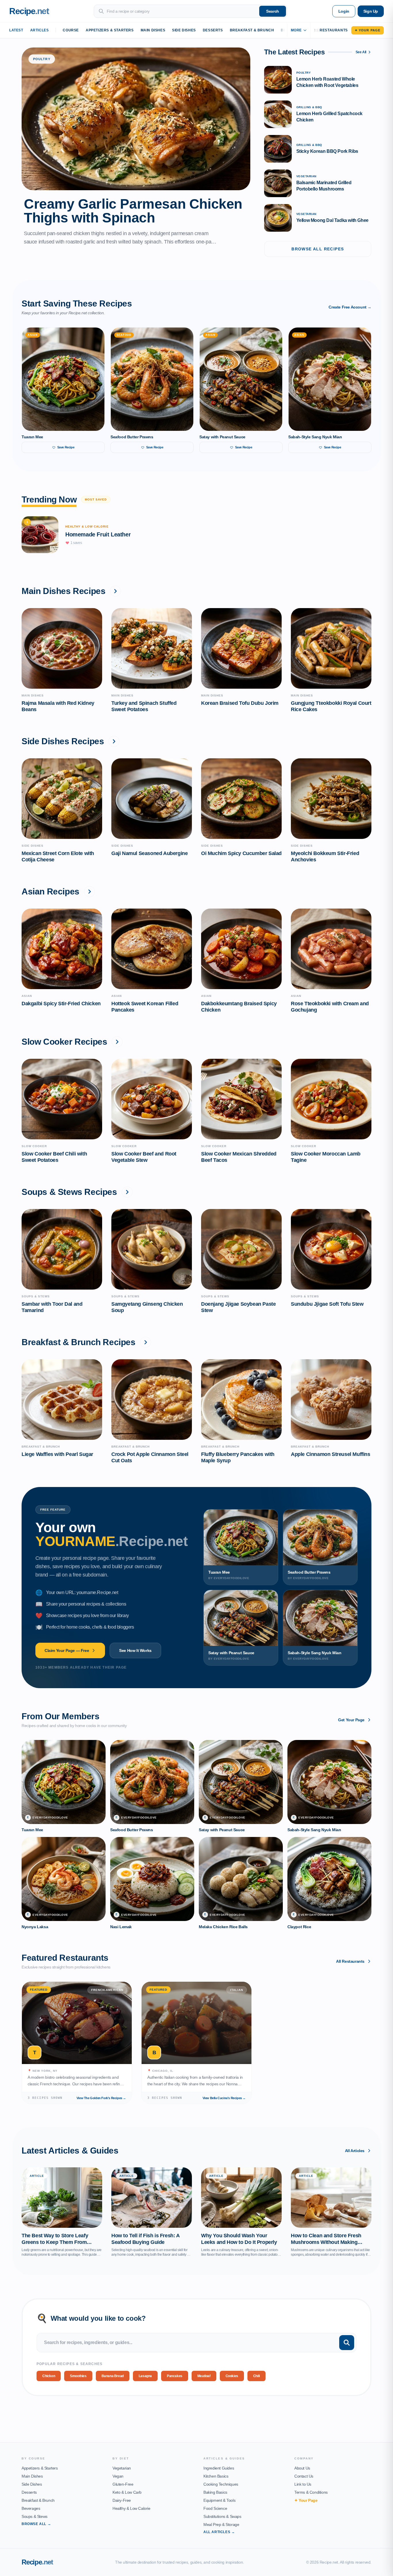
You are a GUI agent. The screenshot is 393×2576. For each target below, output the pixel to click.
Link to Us (303, 2484)
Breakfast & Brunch (252, 30)
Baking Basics (215, 2492)
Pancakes (175, 2376)
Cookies (232, 2376)
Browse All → (36, 2524)
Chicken (49, 2376)
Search (273, 11)
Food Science (215, 2508)
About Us (302, 2468)
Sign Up (371, 11)
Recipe (37, 2562)
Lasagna (145, 2376)
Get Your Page (351, 1720)
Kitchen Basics (216, 2476)
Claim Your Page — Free (67, 1650)
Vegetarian (122, 2468)
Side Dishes (184, 30)
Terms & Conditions (311, 2492)
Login (344, 11)
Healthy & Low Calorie (131, 2508)
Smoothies (78, 2376)
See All (361, 52)
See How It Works (135, 1650)
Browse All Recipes (318, 249)
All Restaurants (350, 1961)
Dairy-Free (122, 2500)
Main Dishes (153, 30)
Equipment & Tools (219, 2500)
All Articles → (219, 2532)
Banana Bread (113, 2376)
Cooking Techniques (221, 2484)
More (296, 30)
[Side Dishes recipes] (114, 741)
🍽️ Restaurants (331, 30)
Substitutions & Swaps (222, 2516)
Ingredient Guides (219, 2468)
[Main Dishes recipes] (115, 591)
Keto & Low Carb (127, 2492)
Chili (256, 2376)
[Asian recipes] (89, 892)
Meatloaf (204, 2376)
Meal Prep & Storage (221, 2524)
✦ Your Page (368, 30)
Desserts (213, 30)
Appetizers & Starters (110, 30)
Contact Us (304, 2476)
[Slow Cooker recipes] (117, 1042)
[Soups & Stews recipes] (127, 1192)
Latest (16, 30)
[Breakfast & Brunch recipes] (146, 1342)
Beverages (31, 2508)
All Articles (355, 2151)
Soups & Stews (35, 2516)
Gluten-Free (123, 2484)
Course (71, 30)
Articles (40, 30)
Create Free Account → (350, 307)
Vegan (118, 2476)
